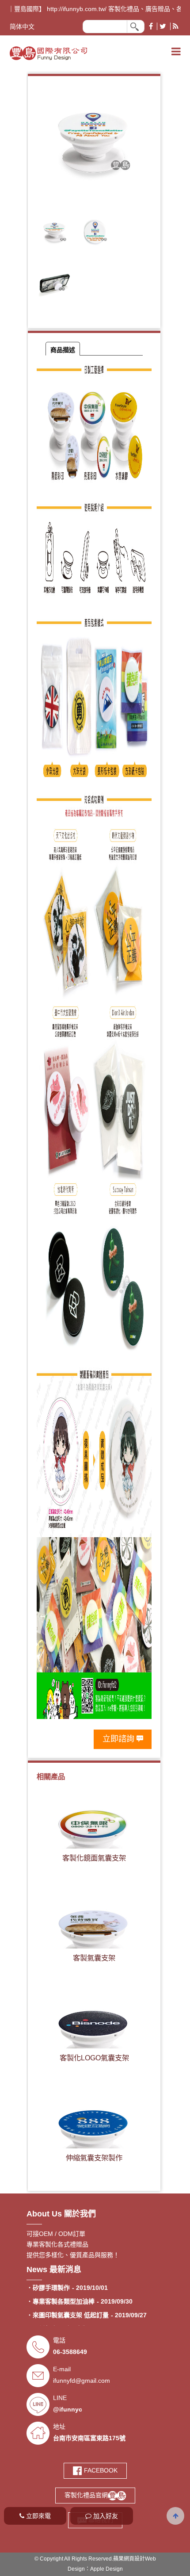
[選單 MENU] (176, 52)
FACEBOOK (100, 2470)
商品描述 (63, 350)
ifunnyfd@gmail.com (82, 2381)
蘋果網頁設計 (129, 2559)
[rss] (175, 26)
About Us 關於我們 (61, 2214)
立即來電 (38, 2516)
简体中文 (22, 27)
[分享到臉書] (151, 26)
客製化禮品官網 (86, 2495)
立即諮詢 (118, 1739)
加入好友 (105, 2516)
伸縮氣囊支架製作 (94, 2158)
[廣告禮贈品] (48, 52)
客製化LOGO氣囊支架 (94, 2058)
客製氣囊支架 (94, 1958)
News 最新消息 (54, 2270)
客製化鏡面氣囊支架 (94, 1858)
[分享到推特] (163, 26)
